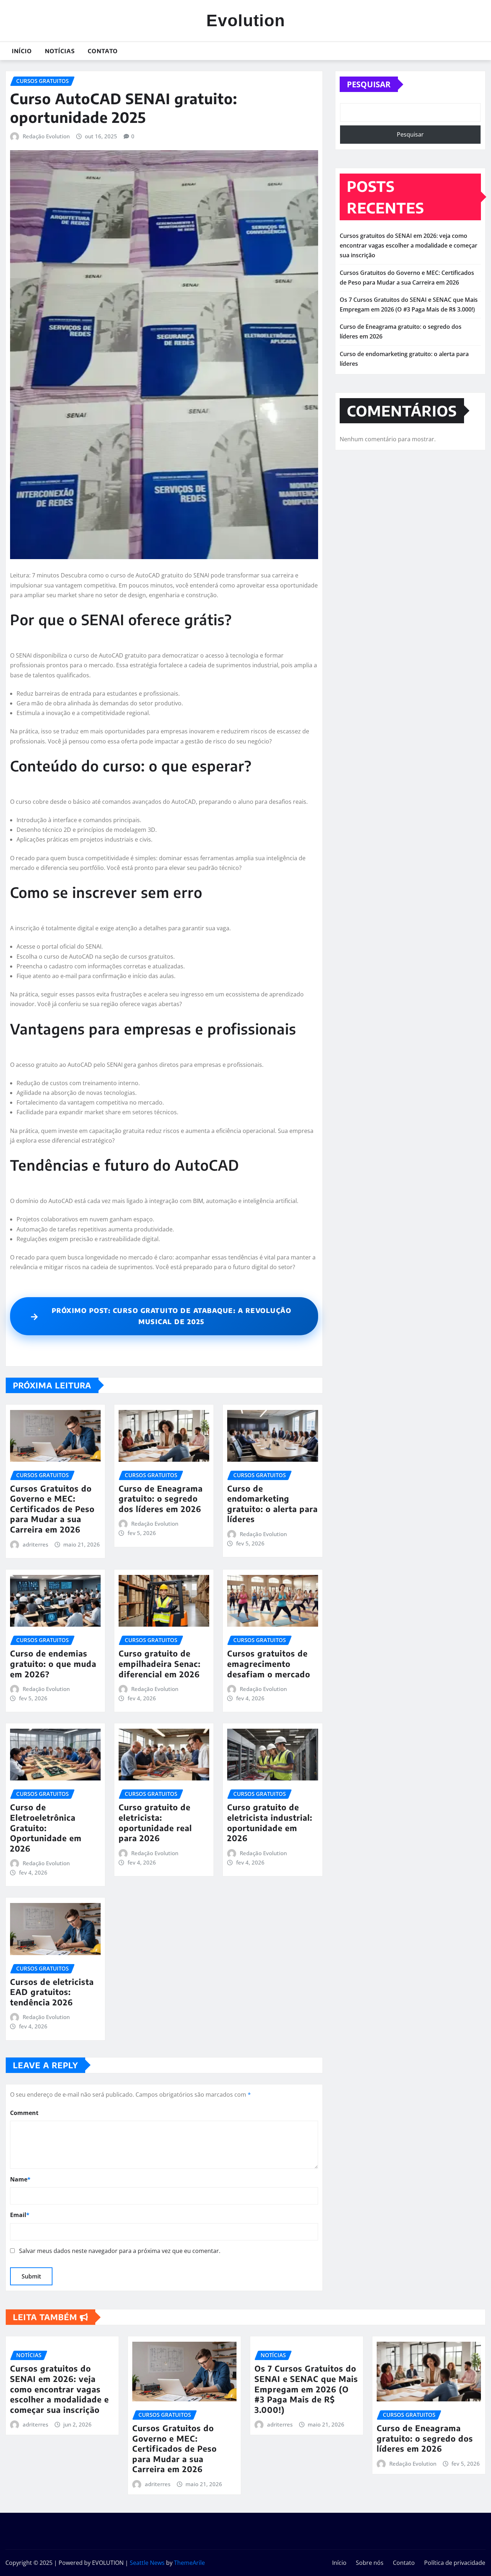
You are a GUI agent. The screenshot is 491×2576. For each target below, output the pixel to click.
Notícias (60, 51)
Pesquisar (369, 84)
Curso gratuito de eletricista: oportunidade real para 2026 (155, 1822)
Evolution (246, 20)
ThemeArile (189, 2563)
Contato (103, 51)
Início (22, 51)
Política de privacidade (455, 2563)
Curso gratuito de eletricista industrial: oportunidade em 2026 (270, 1822)
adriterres (35, 1544)
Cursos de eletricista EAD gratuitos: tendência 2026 (52, 1992)
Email (20, 2215)
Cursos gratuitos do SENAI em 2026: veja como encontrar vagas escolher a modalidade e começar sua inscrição (409, 245)
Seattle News (147, 2563)
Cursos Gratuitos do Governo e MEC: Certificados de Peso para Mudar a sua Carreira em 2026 (52, 1509)
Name (20, 2179)
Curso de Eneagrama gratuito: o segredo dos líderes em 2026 (161, 1499)
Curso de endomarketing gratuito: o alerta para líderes (272, 1504)
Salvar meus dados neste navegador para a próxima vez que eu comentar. (120, 2251)
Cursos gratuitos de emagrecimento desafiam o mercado (269, 1663)
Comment (24, 2113)
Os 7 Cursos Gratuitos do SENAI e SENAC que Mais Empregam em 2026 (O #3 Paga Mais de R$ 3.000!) (306, 2389)
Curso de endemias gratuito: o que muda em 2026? (53, 1663)
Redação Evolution (46, 136)
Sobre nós (370, 2563)
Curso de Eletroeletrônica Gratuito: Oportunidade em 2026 (46, 1828)
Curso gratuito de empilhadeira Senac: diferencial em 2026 (160, 1663)
